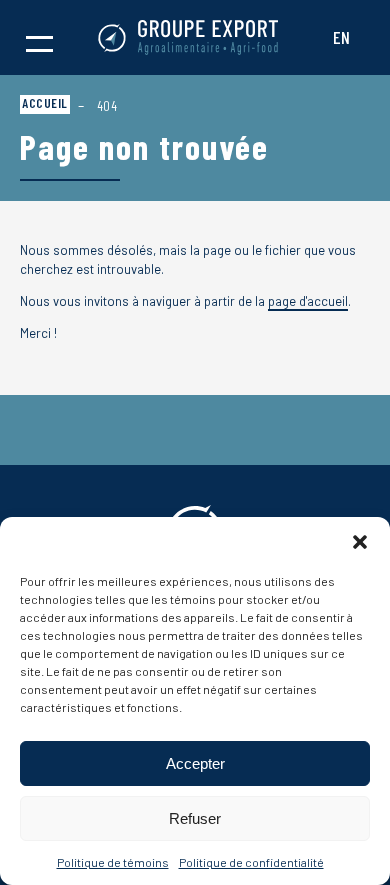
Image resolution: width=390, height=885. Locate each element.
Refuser (195, 818)
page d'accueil (308, 301)
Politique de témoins (113, 862)
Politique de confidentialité (251, 862)
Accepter (195, 763)
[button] (360, 542)
